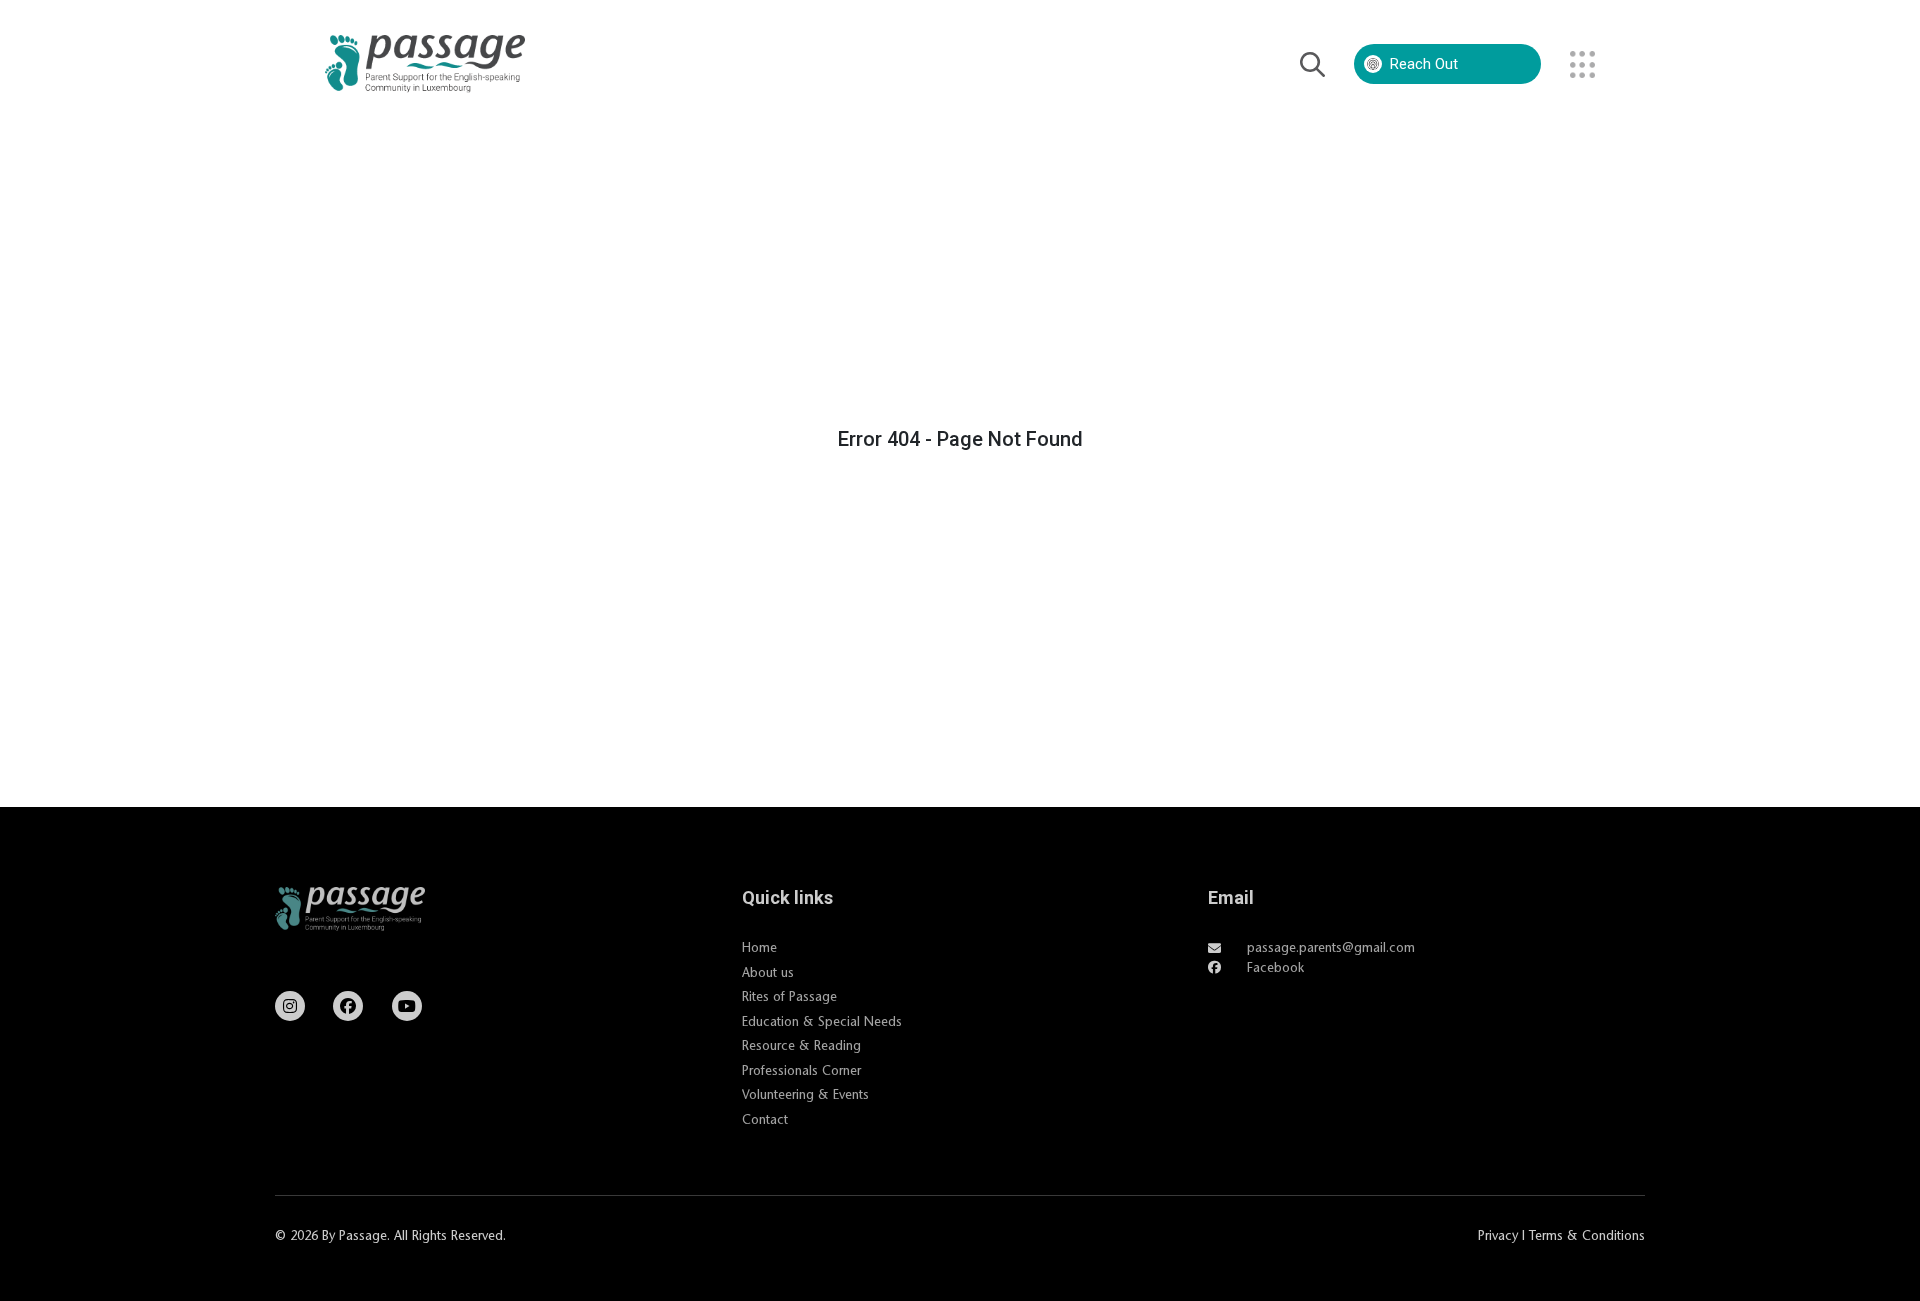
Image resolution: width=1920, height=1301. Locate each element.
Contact (765, 1119)
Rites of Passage (789, 996)
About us (768, 972)
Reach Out (1424, 64)
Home (759, 947)
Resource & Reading (801, 1045)
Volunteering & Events (805, 1094)
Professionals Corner (801, 1070)
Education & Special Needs (822, 1021)
